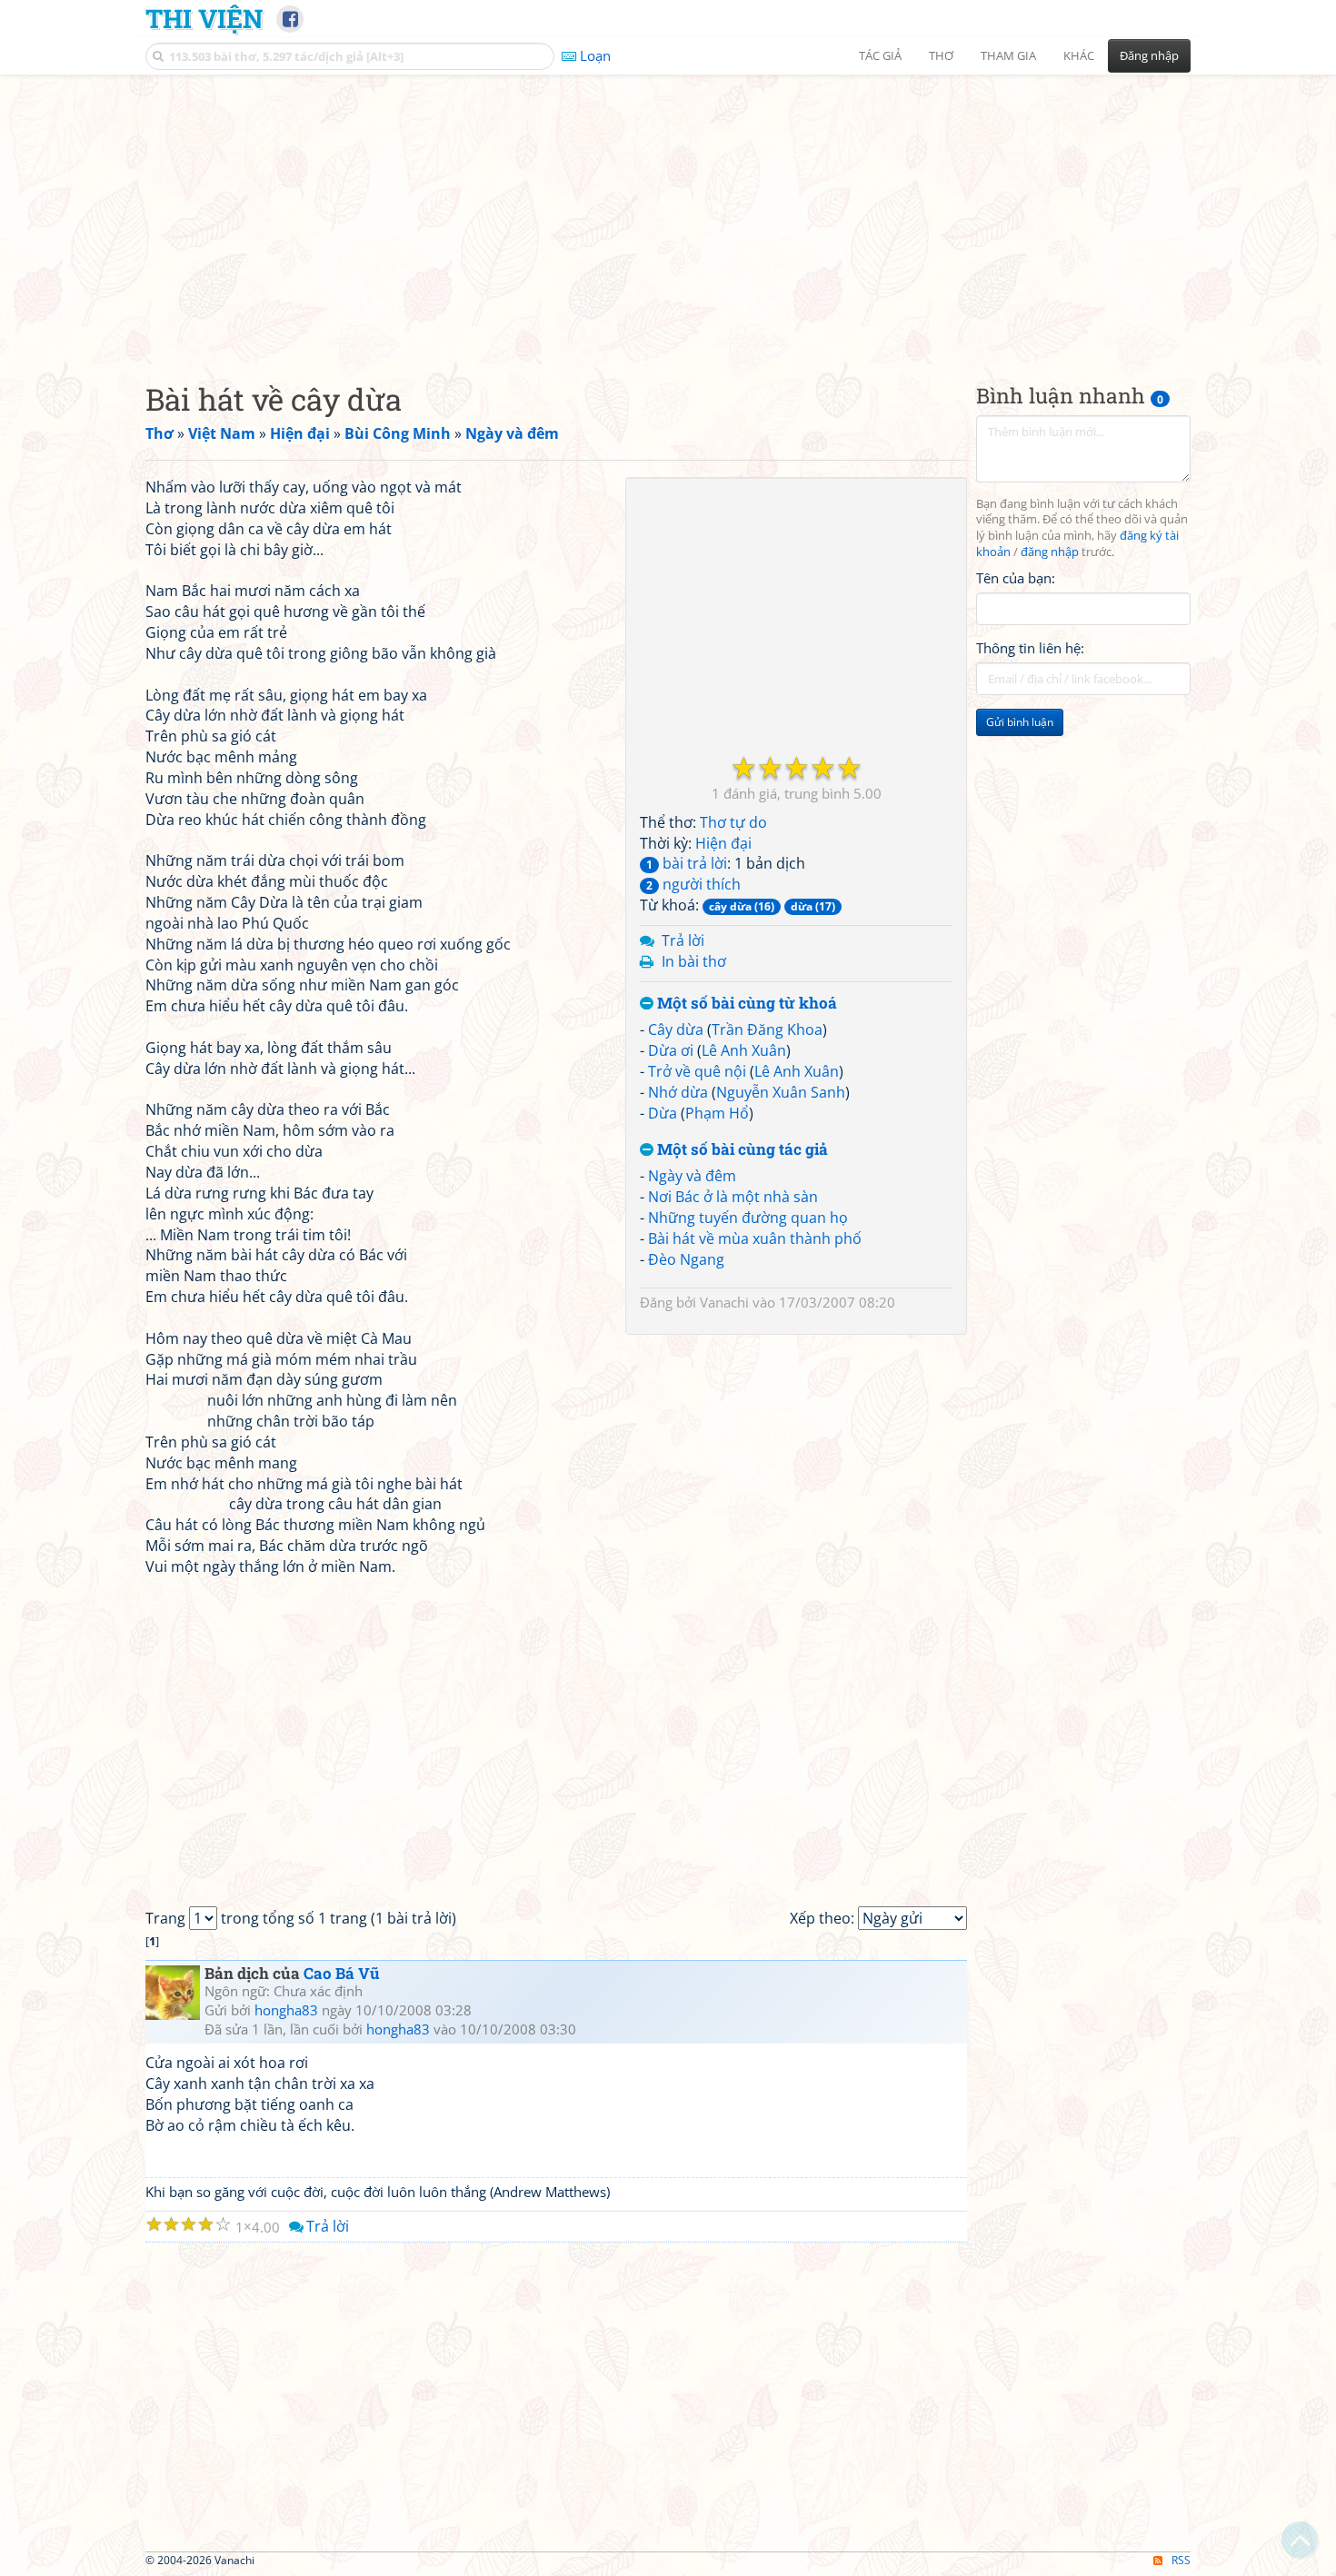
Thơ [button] (941, 55)
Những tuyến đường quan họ (748, 1218)
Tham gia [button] (1008, 55)
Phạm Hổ (717, 1113)
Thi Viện (204, 18)
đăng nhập (1050, 553)
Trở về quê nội (697, 1071)
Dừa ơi (671, 1050)
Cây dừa (676, 1029)
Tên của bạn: (1016, 578)
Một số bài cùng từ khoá (745, 1004)
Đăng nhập (1149, 55)
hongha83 (286, 2010)
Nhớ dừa (678, 1092)
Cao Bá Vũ (342, 1973)
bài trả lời (687, 863)
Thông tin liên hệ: (1030, 649)
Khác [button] (1079, 55)
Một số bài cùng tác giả (741, 1150)
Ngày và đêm (692, 1176)
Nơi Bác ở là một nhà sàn (733, 1197)
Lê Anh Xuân (744, 1050)
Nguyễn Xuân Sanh (781, 1092)
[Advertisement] (668, 214)
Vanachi (724, 1302)
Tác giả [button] (880, 55)
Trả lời (683, 940)
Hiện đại (723, 843)
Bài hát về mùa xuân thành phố (755, 1238)
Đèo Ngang (686, 1259)
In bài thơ (694, 961)
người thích (693, 884)
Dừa (663, 1113)
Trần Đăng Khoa (767, 1029)
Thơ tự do (733, 822)
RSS (1181, 2560)
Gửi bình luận (1020, 723)
